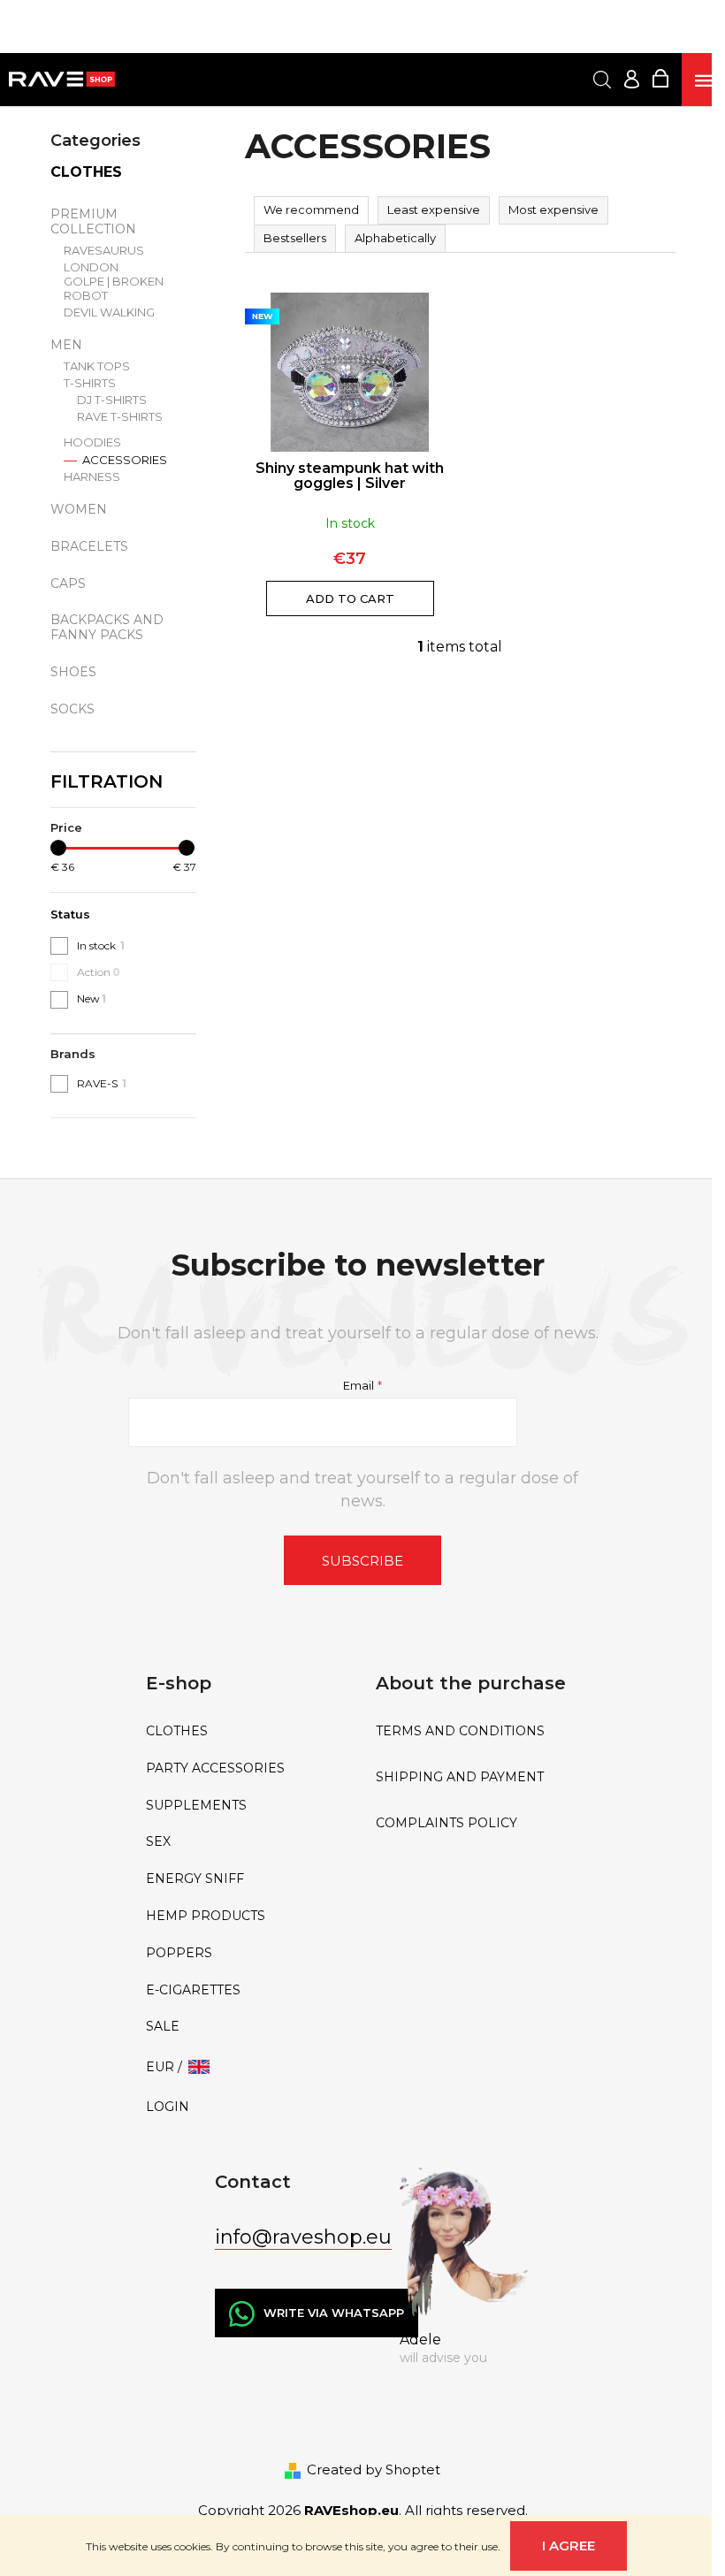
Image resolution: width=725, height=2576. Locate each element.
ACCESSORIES (123, 460)
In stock (101, 945)
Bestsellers (295, 238)
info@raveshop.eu (303, 2237)
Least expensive (434, 210)
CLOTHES (86, 172)
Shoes (73, 672)
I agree (569, 2546)
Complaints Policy (446, 1823)
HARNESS (92, 477)
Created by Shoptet (374, 2469)
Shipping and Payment (460, 1777)
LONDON (91, 267)
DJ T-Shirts (112, 400)
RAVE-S (102, 1083)
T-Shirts (90, 383)
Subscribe (362, 1561)
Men (66, 345)
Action (99, 972)
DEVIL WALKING (109, 312)
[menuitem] (248, 1731)
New (92, 998)
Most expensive (553, 210)
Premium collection (93, 221)
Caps (68, 583)
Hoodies (92, 442)
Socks (72, 709)
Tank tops (97, 366)
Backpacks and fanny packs (107, 627)
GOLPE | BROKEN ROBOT (114, 289)
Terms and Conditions (460, 1731)
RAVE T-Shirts (120, 417)
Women (79, 509)
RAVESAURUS (104, 251)
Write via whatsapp (334, 2313)
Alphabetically (395, 238)
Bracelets (89, 546)
